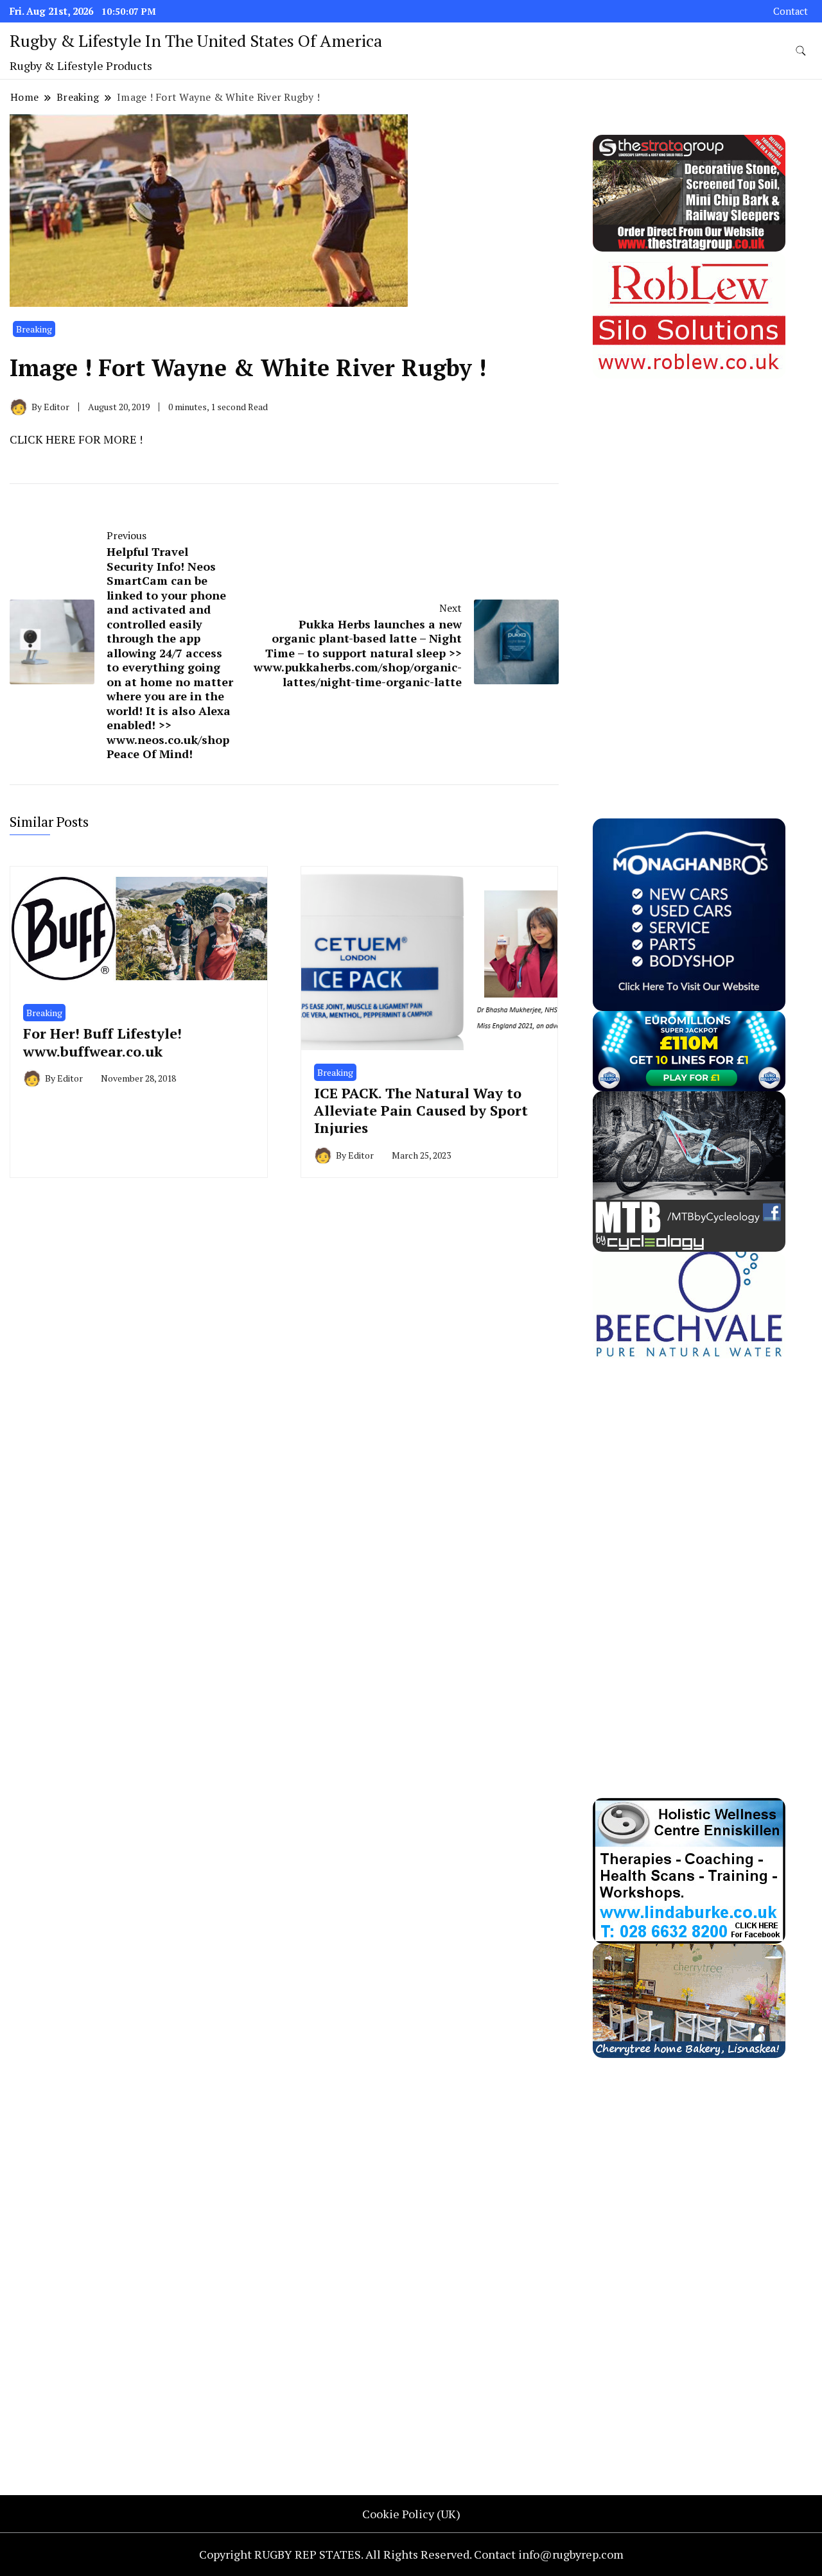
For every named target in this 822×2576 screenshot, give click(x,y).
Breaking (34, 329)
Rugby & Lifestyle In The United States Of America (196, 40)
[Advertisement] (689, 571)
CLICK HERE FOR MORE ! (76, 439)
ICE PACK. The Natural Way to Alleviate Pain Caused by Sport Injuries (421, 1111)
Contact (791, 11)
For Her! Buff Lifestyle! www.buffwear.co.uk (102, 1042)
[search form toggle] (801, 51)
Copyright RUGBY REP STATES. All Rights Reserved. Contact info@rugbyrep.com (411, 2554)
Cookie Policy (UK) (411, 2514)
